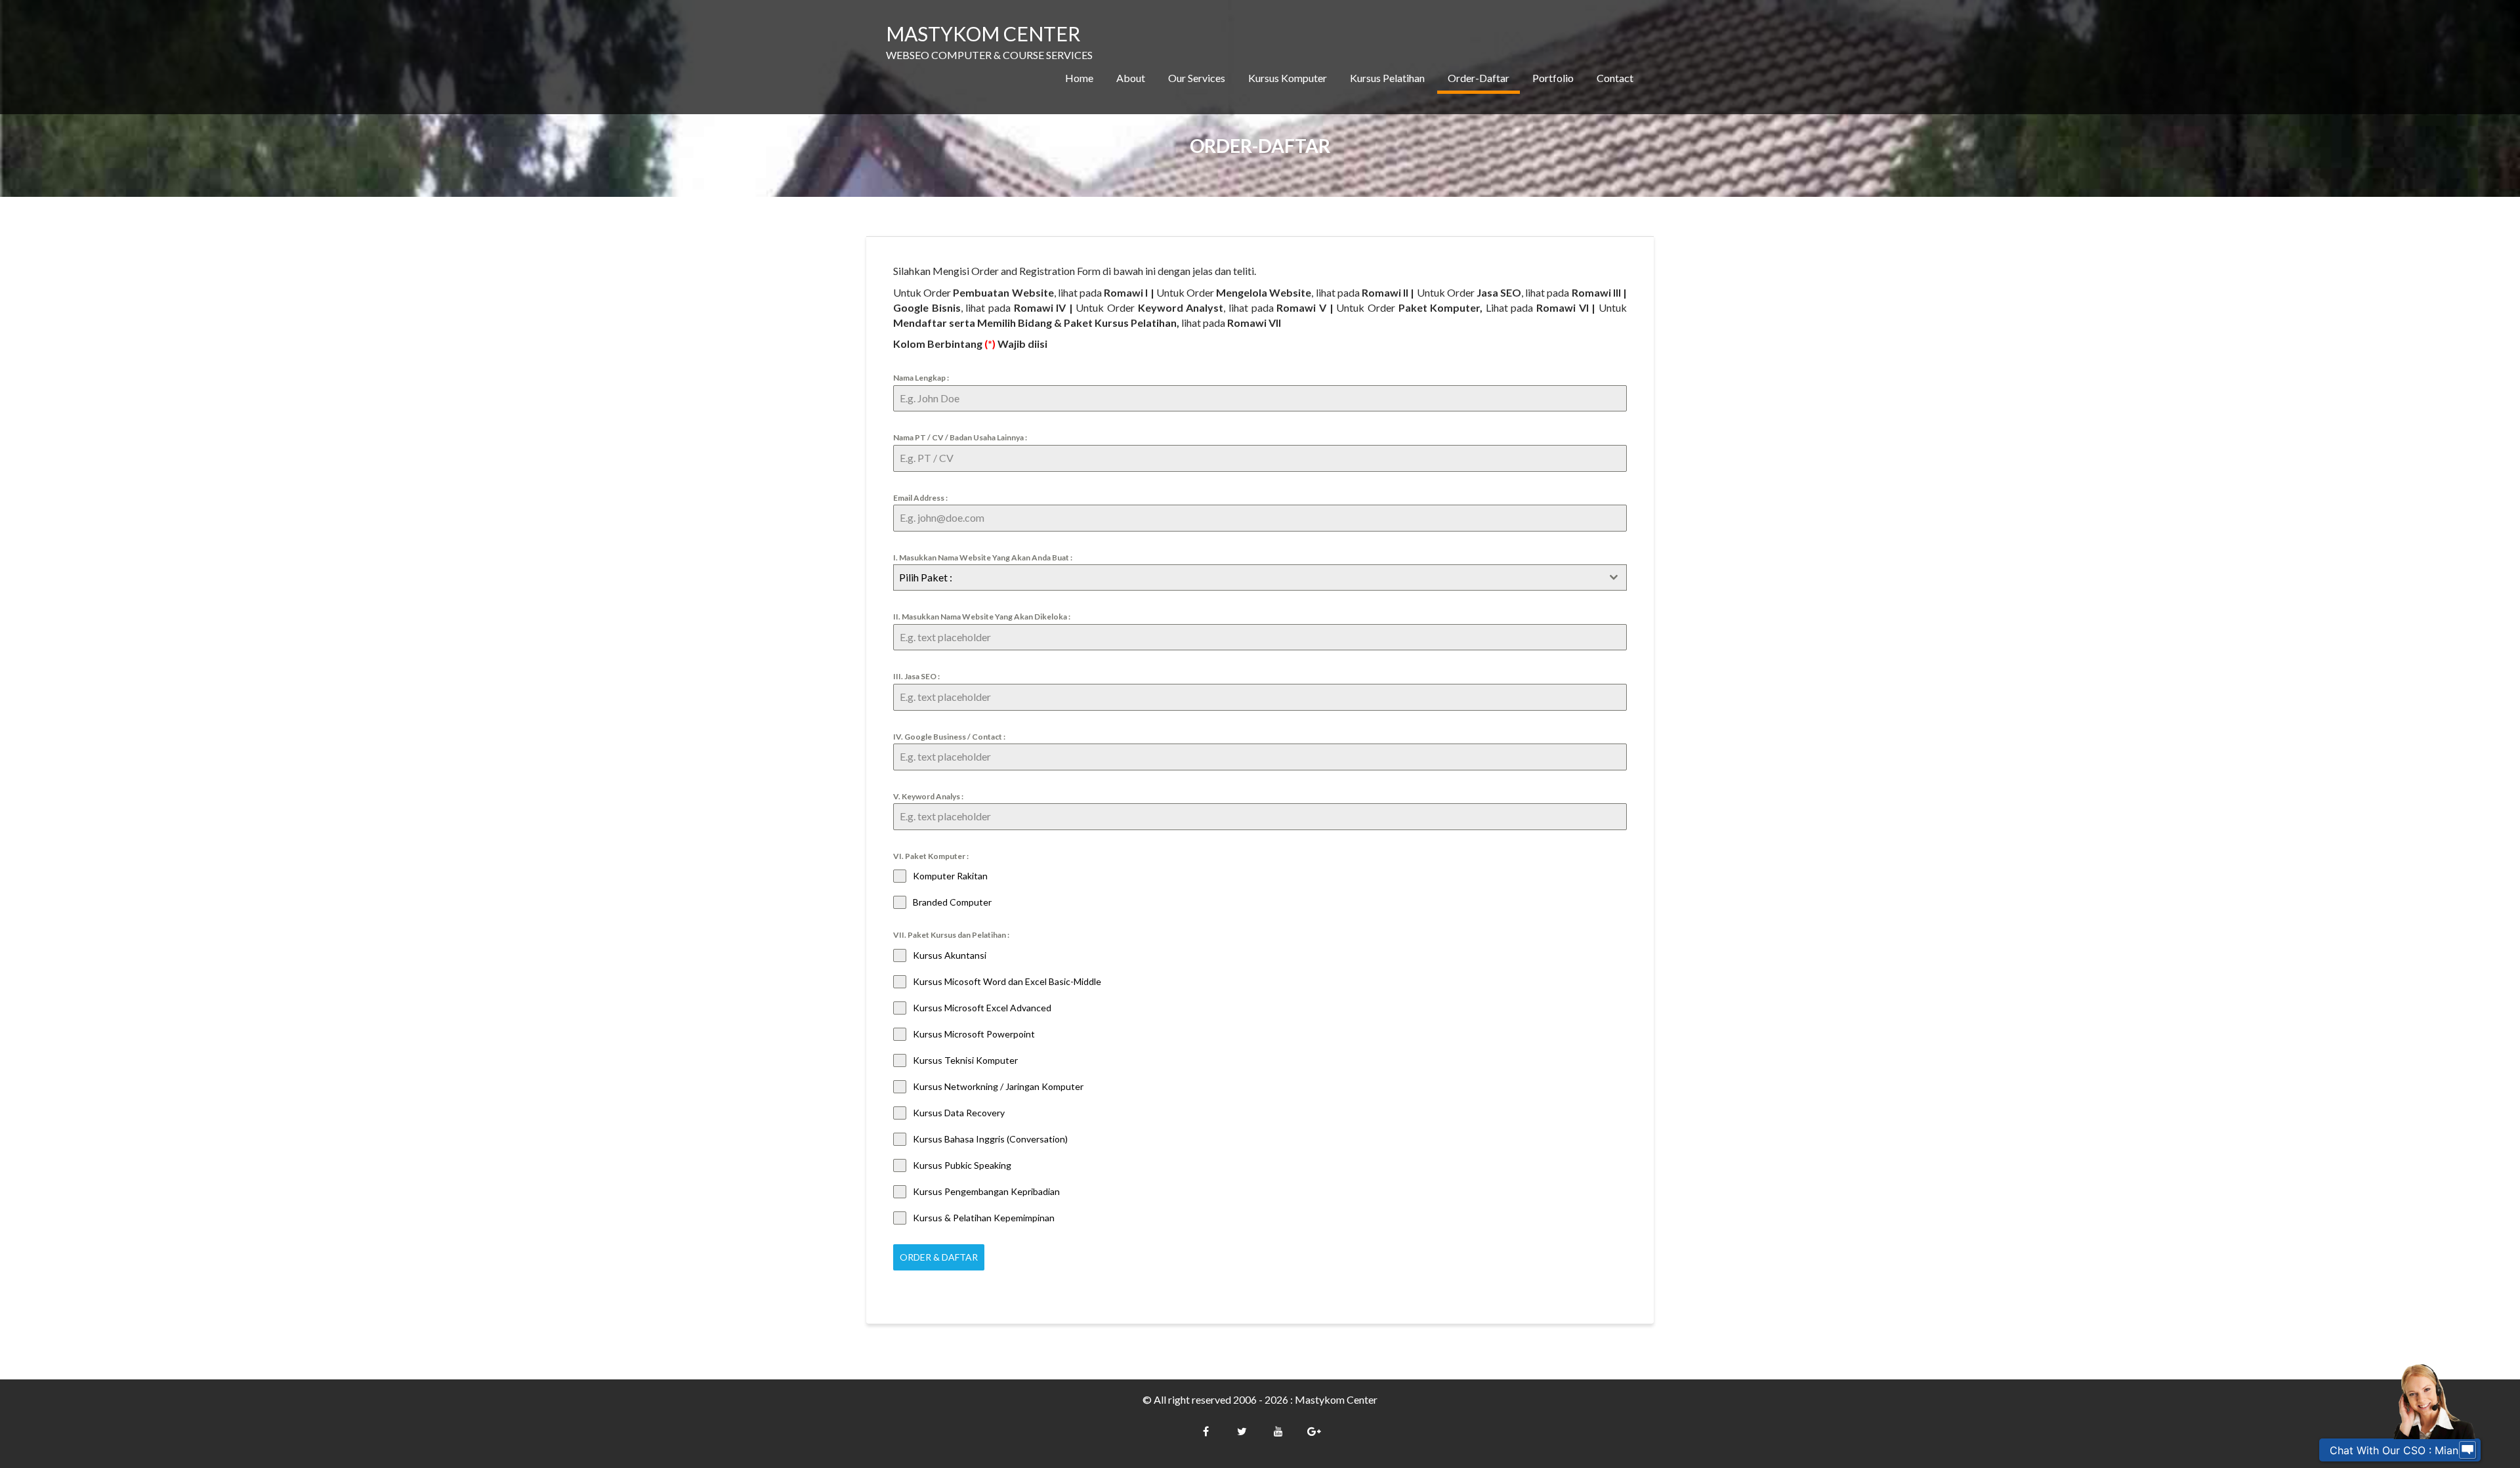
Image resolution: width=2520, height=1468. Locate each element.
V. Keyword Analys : (928, 796)
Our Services (1197, 78)
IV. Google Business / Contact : (949, 737)
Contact (1615, 78)
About (1131, 78)
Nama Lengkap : (921, 378)
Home (1079, 78)
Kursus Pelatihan (1387, 78)
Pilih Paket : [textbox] (926, 577)
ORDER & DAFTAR (939, 1257)
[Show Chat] (2467, 1450)
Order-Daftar (1479, 78)
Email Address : (920, 498)
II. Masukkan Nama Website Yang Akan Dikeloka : (982, 617)
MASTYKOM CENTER (983, 33)
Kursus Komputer (1288, 78)
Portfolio (1553, 78)
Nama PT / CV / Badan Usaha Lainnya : (960, 437)
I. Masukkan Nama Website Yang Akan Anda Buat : (983, 557)
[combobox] (1260, 577)
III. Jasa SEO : (916, 676)
